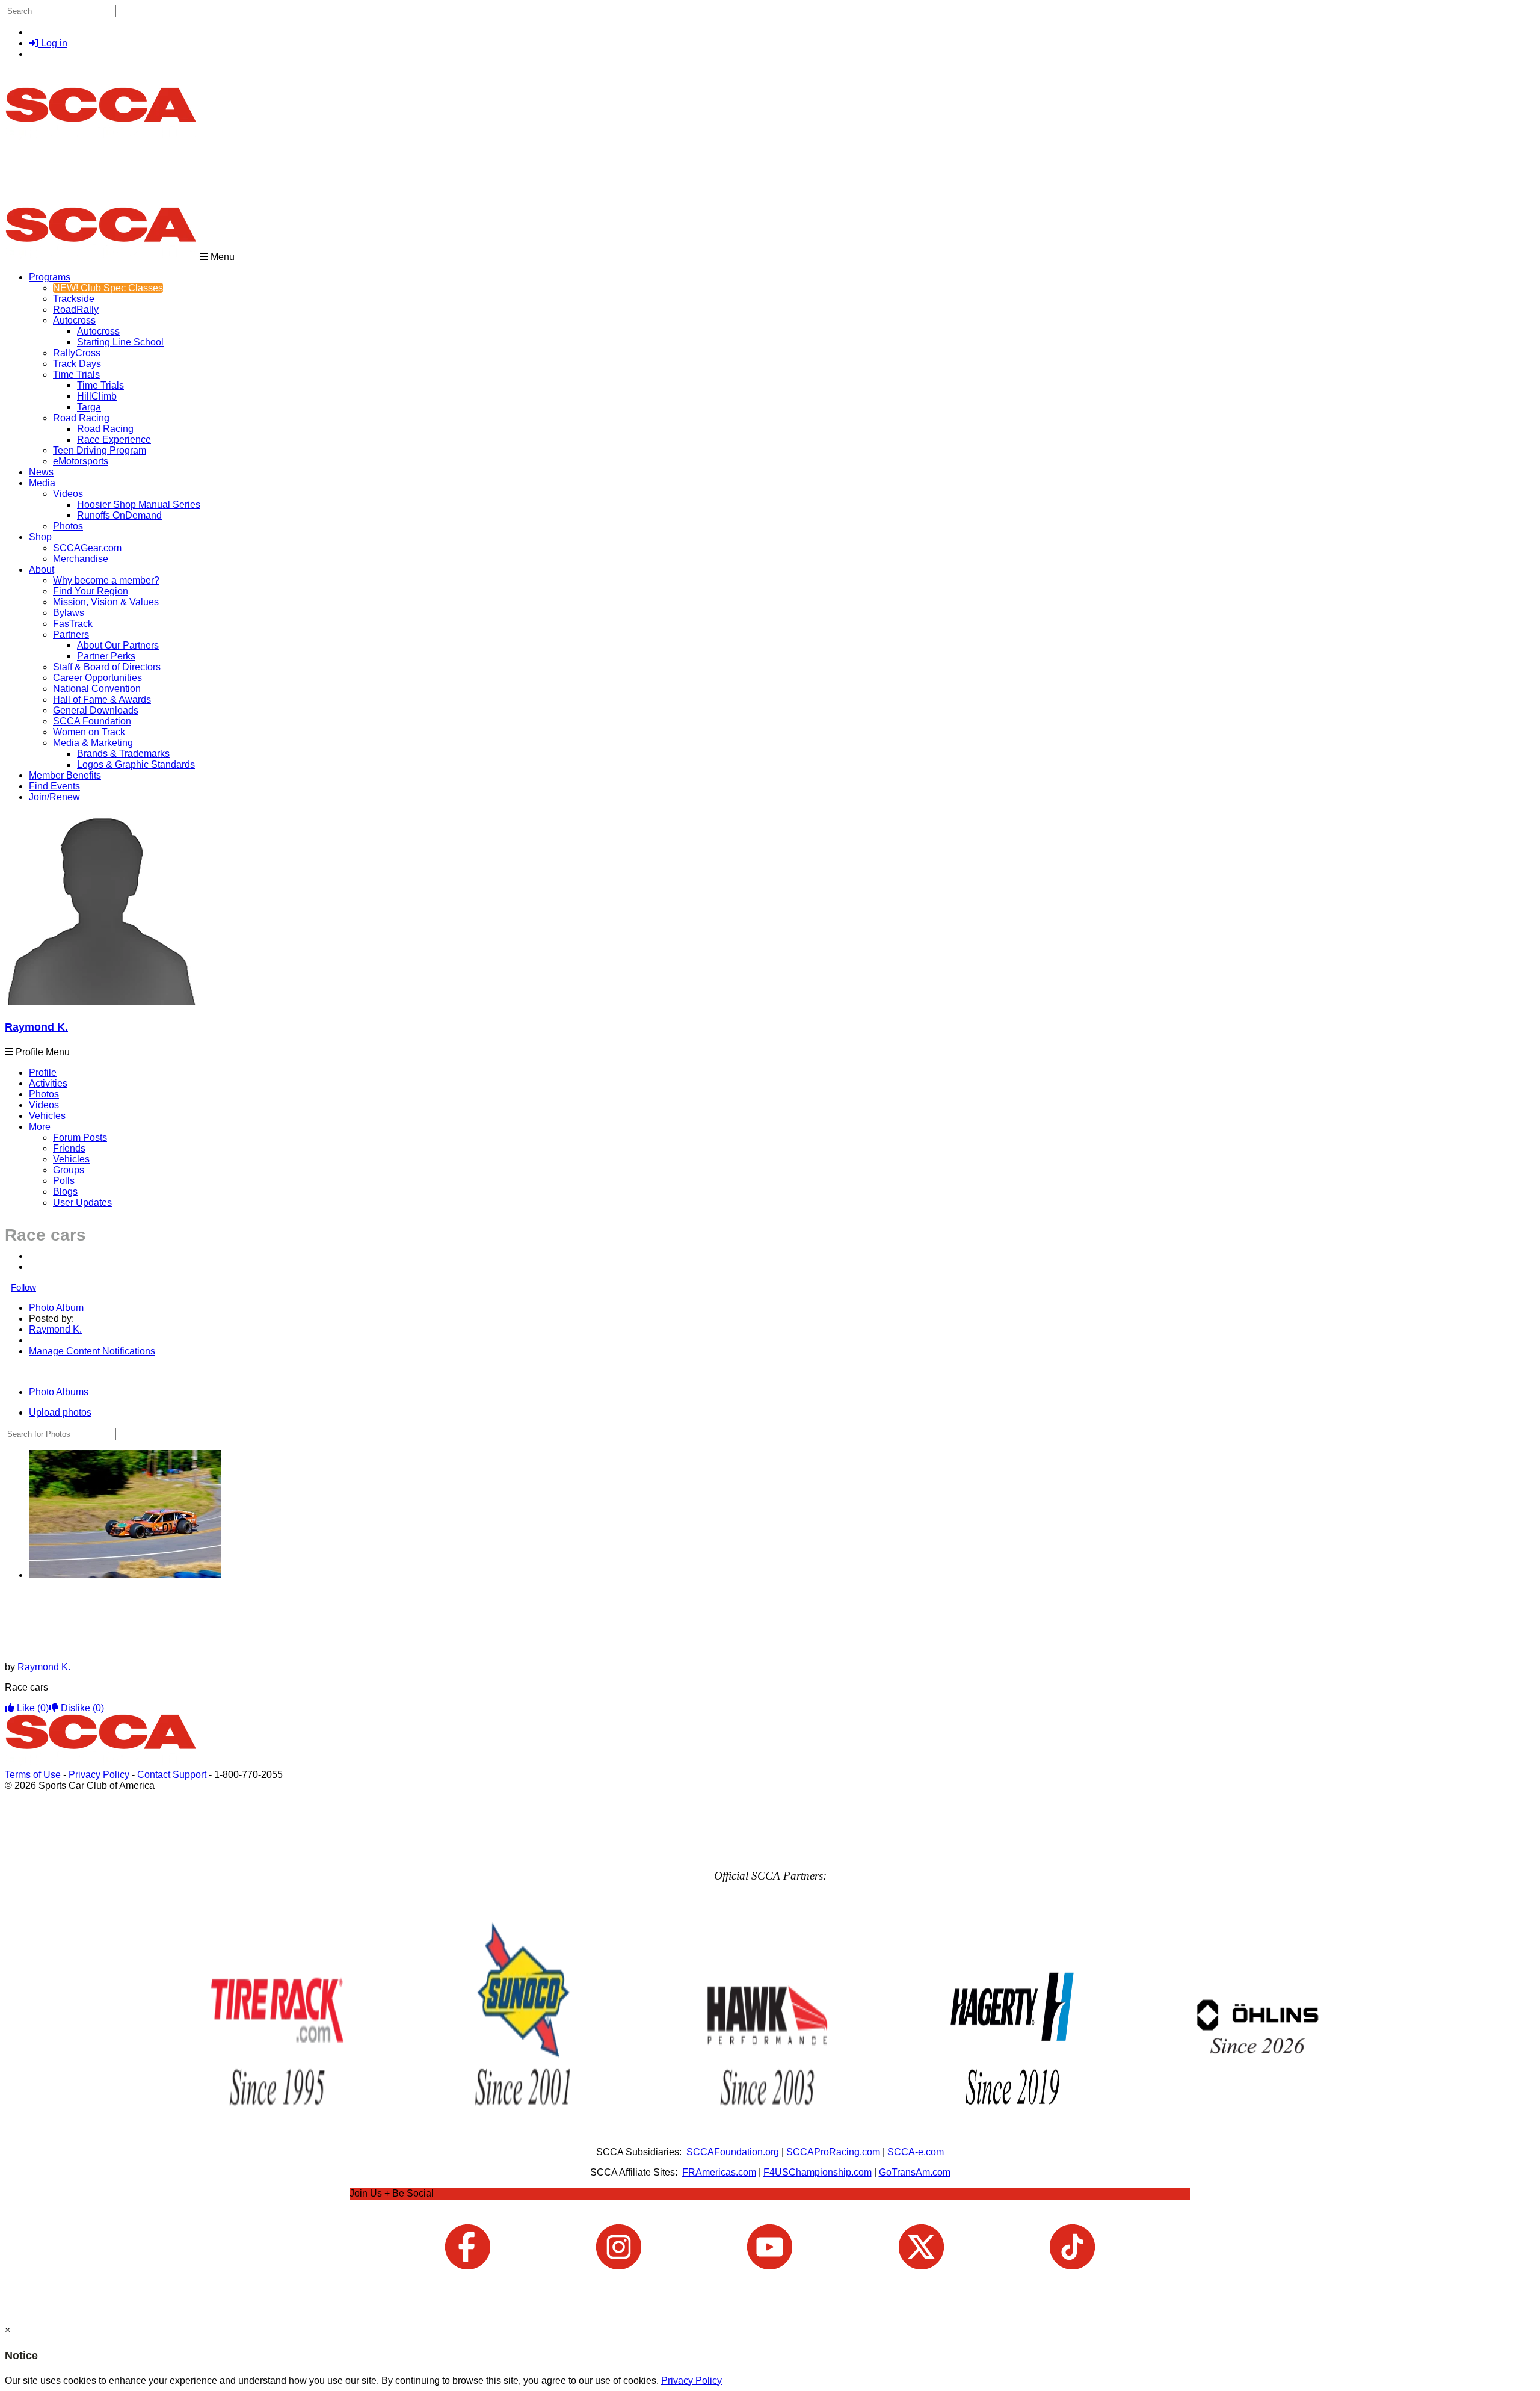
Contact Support (172, 1775)
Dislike (81, 1708)
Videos (68, 494)
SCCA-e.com (916, 2152)
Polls (64, 1181)
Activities (48, 1083)
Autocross (74, 320)
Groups (69, 1170)
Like (32, 1708)
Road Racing (81, 418)
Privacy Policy (99, 1775)
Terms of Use (33, 1775)
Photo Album (56, 1308)
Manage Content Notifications (92, 1351)
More (40, 1127)
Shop (40, 537)
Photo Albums (59, 1392)
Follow (23, 1287)
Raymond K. (36, 1027)
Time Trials (76, 375)
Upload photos (60, 1412)
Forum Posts (80, 1137)
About (42, 569)
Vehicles (47, 1116)
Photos (44, 1094)
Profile (43, 1072)
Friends (69, 1148)
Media (42, 483)
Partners (71, 634)
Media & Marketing (93, 743)
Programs (50, 277)
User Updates (82, 1202)
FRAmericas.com (719, 2172)
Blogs (65, 1192)
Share (35, 1371)
